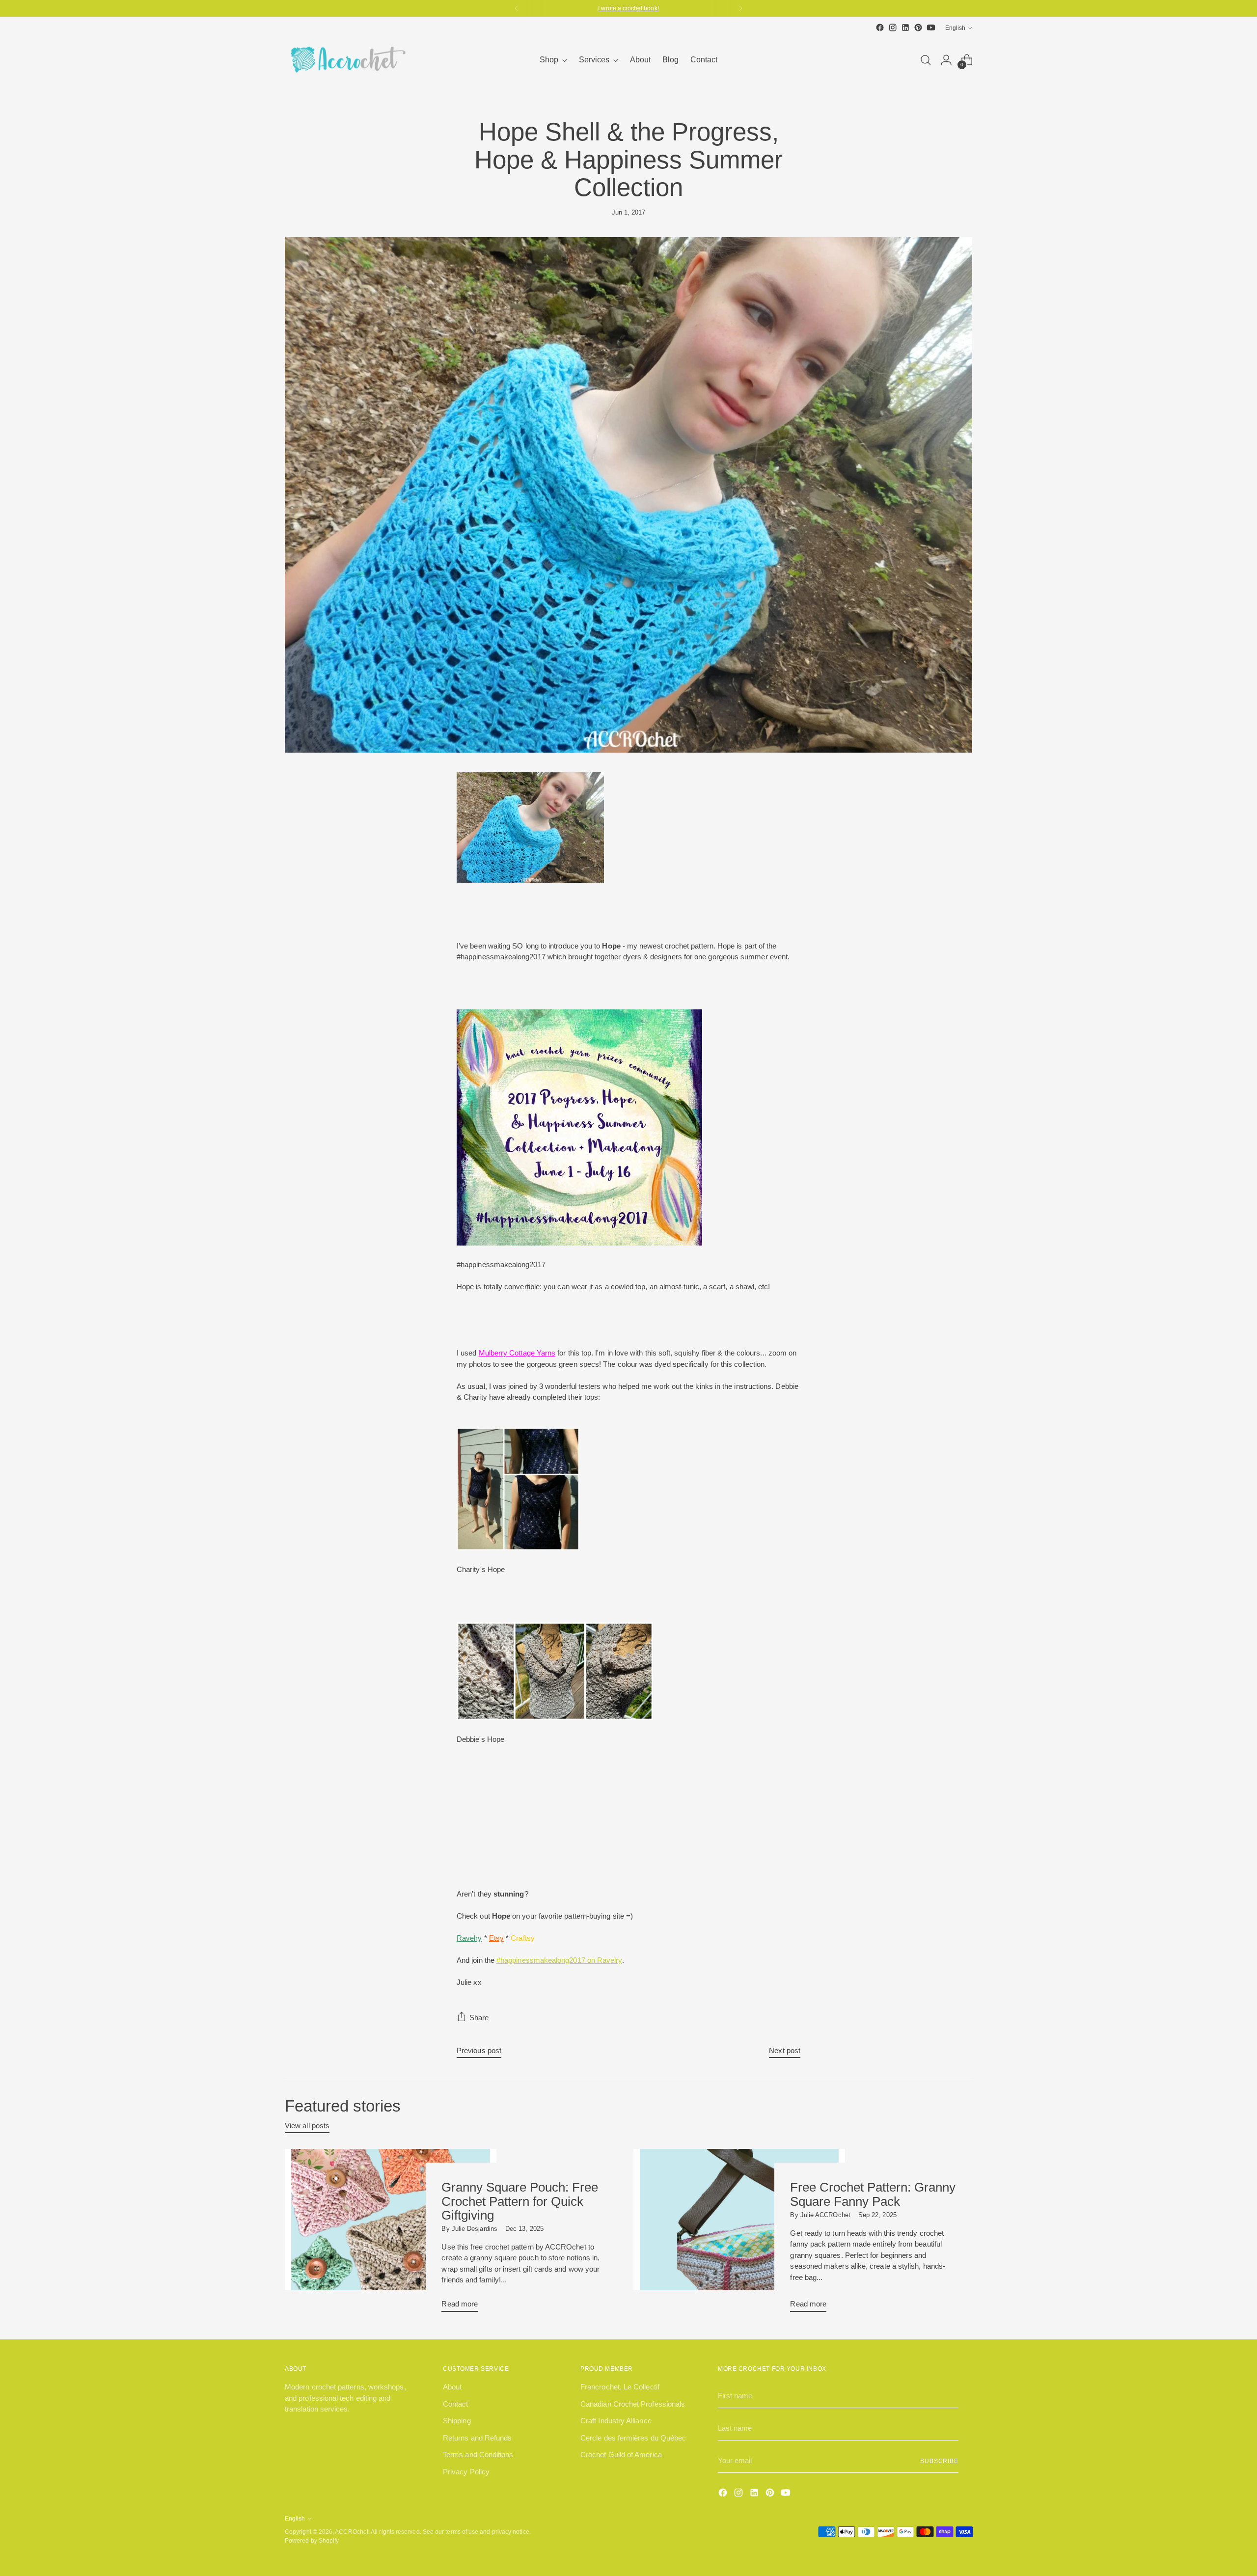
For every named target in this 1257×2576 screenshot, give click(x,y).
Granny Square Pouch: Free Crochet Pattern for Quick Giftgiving (520, 2201)
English (955, 28)
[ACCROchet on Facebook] (880, 27)
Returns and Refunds (477, 2438)
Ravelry (469, 1938)
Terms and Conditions (478, 2454)
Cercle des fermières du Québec (633, 2438)
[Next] (740, 8)
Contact (456, 2404)
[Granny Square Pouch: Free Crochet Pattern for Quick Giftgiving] (391, 2234)
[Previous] (517, 8)
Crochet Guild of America (621, 2454)
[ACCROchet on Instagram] (893, 27)
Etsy (496, 1938)
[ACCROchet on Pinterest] (918, 27)
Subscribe (939, 2461)
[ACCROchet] (346, 60)
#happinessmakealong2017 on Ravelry (559, 1960)
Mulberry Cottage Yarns (517, 1353)
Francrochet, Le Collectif (620, 2387)
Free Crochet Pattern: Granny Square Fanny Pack (873, 2194)
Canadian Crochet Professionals (633, 2404)
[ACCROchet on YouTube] (931, 27)
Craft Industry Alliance (616, 2421)
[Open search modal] (926, 60)
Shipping (457, 2421)
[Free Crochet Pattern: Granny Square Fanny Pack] (739, 2234)
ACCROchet (352, 2532)
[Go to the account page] (946, 60)
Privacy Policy (466, 2472)
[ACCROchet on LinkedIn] (905, 27)
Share (479, 2018)
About (452, 2387)
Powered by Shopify (312, 2540)
